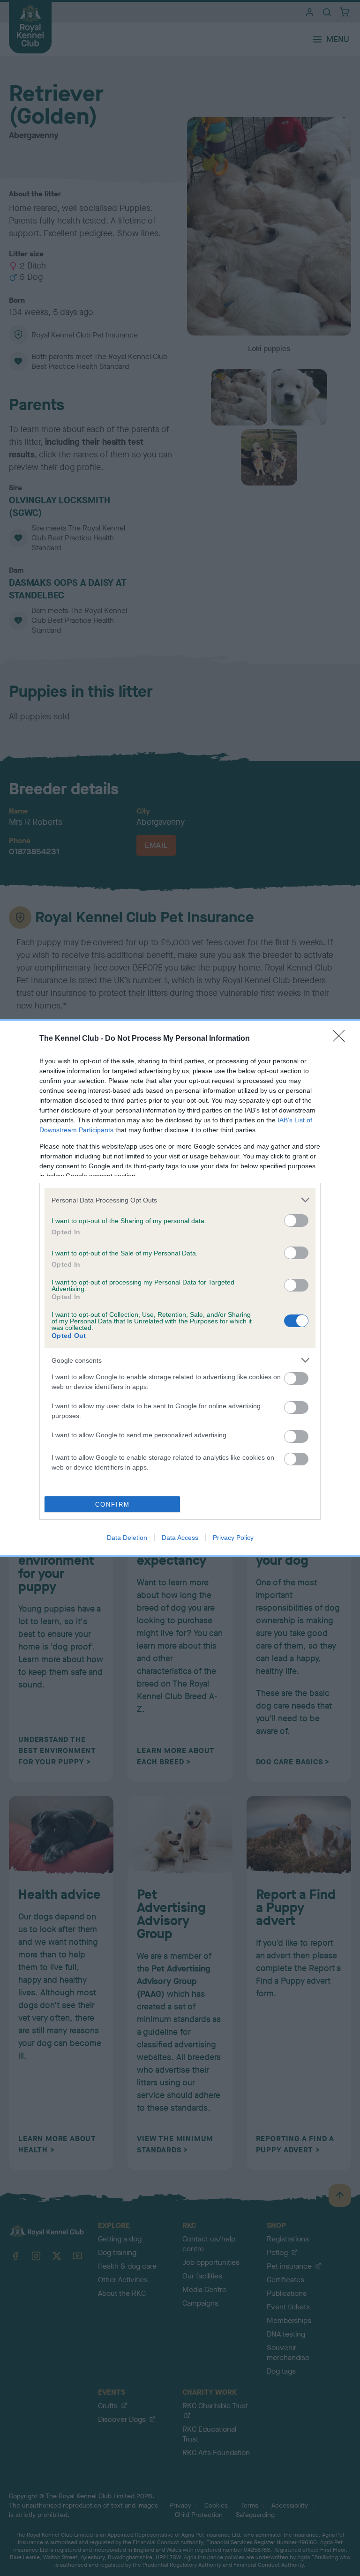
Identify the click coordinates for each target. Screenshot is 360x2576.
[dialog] (180, 1288)
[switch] (296, 1221)
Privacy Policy (233, 1538)
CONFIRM (112, 1505)
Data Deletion (127, 1538)
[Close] (342, 1039)
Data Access (180, 1538)
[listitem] (180, 1200)
